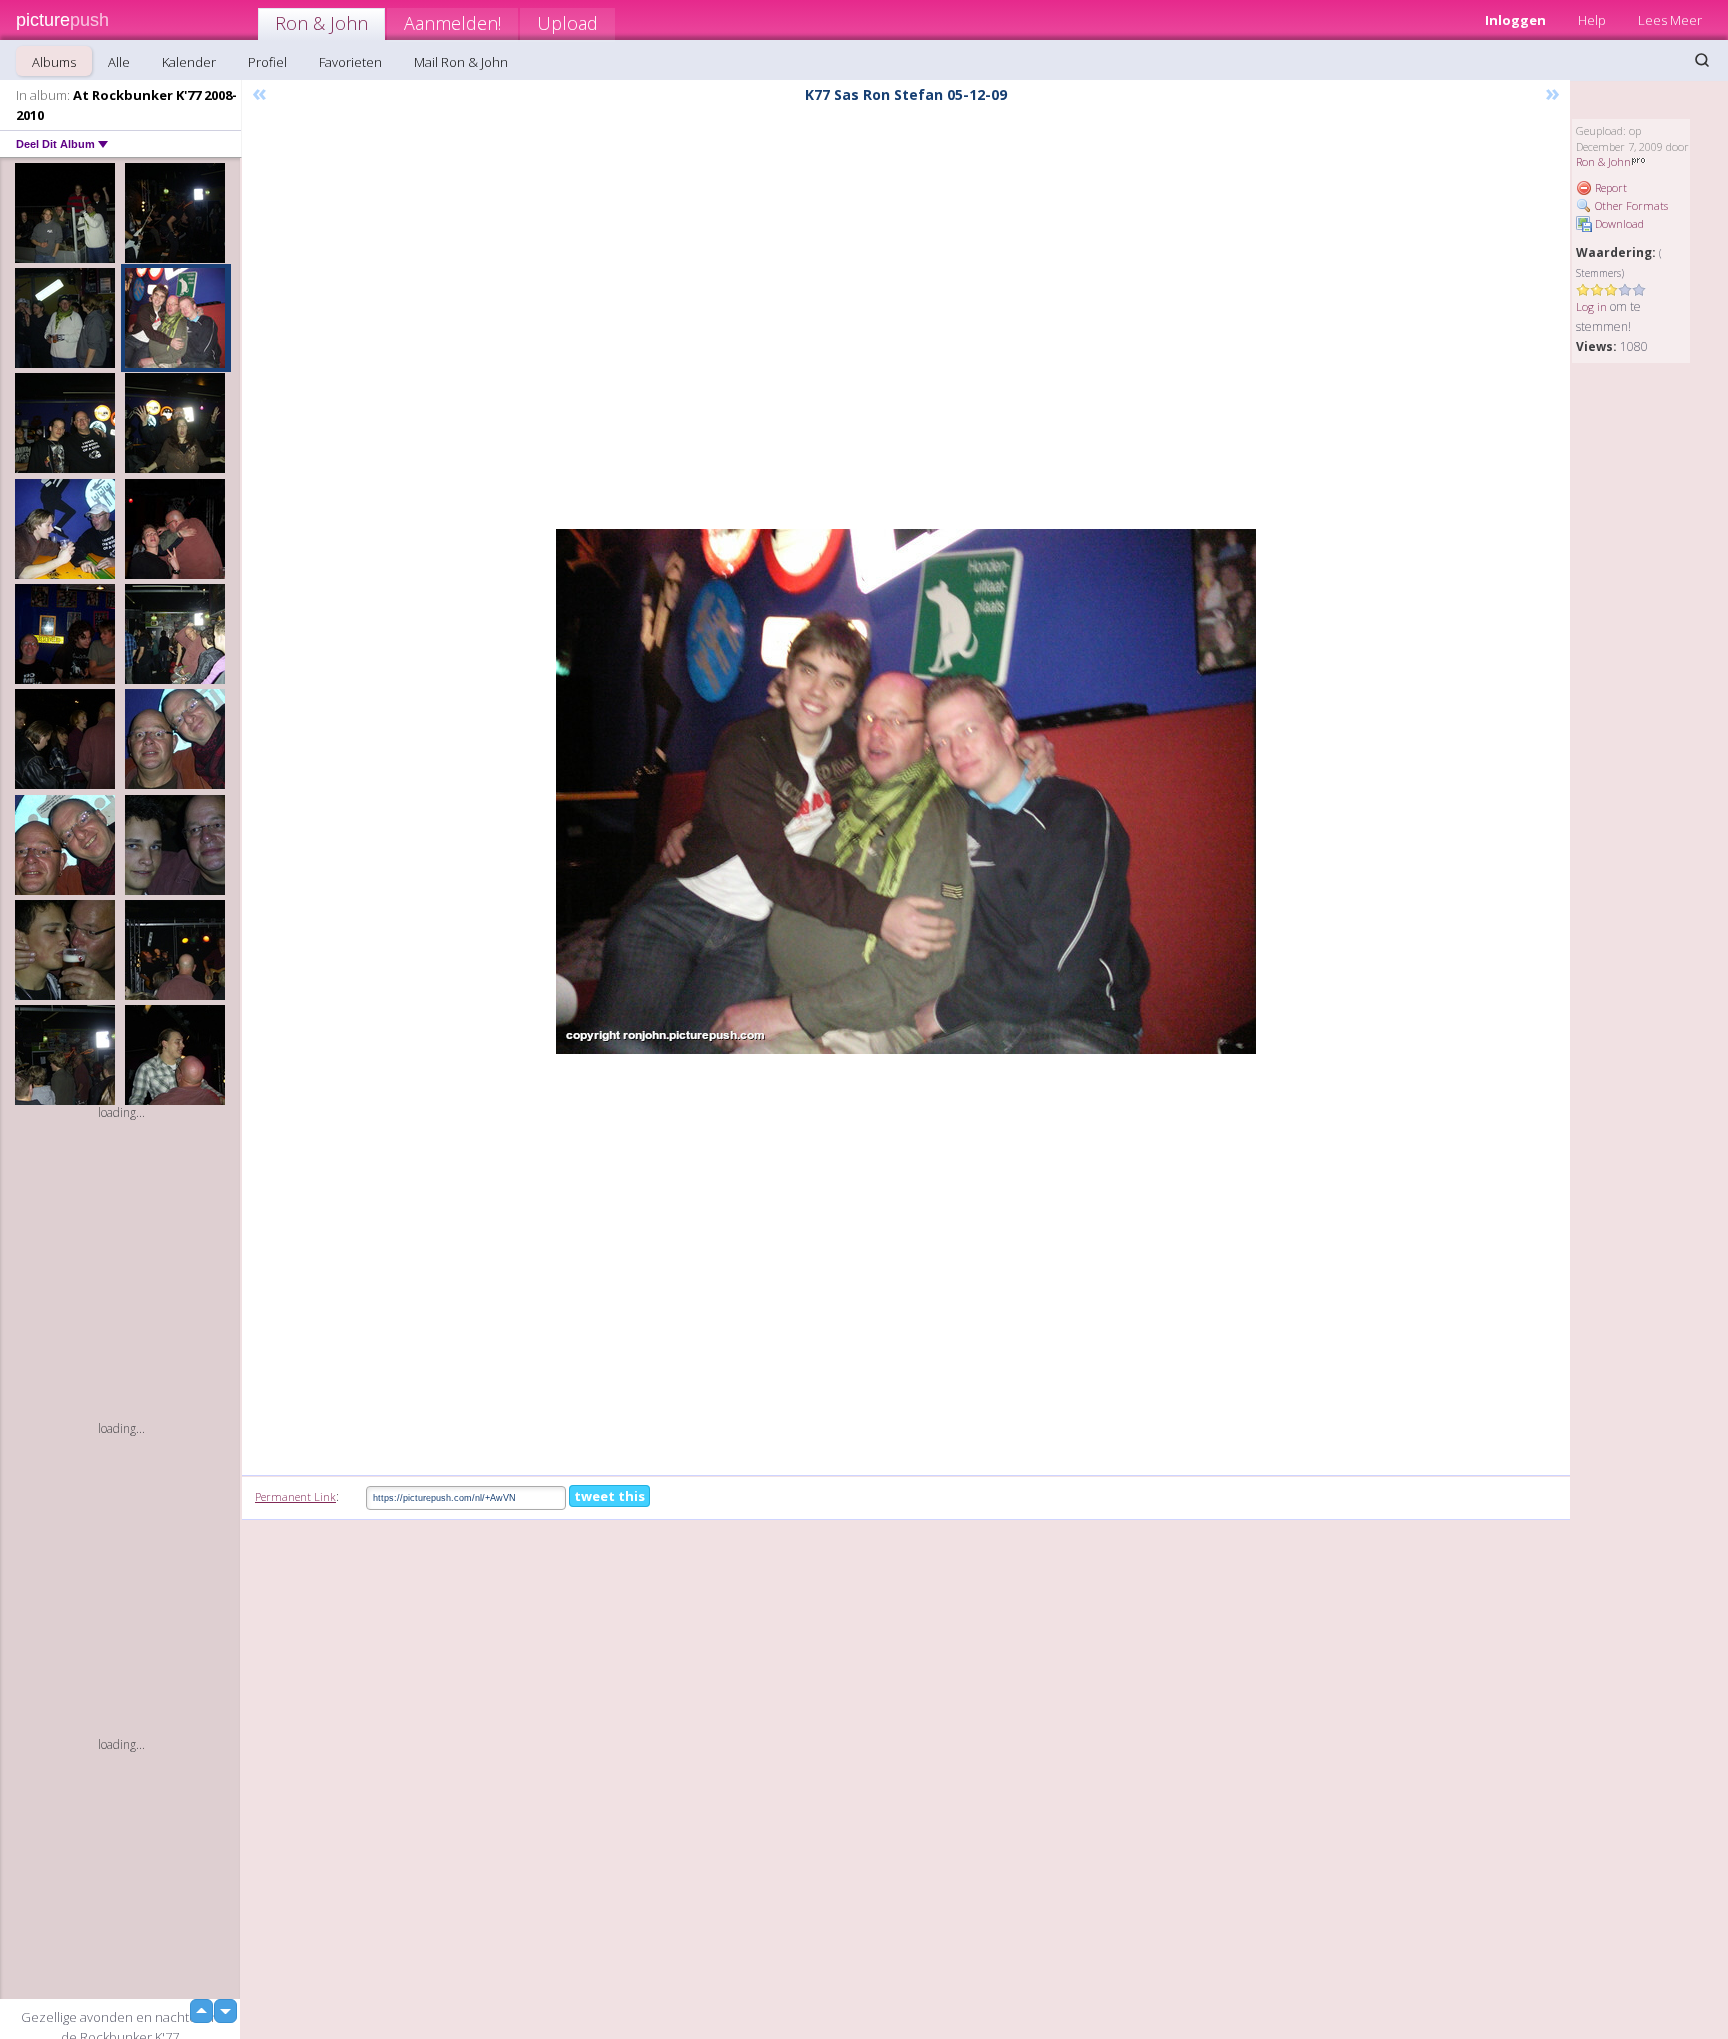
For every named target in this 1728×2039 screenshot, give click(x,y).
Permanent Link (295, 1496)
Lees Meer (1670, 20)
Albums (54, 62)
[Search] (1702, 60)
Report (1609, 187)
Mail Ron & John (461, 62)
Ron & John (321, 23)
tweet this (609, 1496)
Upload (567, 23)
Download (1618, 223)
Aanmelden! (452, 23)
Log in (1591, 306)
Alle (119, 62)
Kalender (189, 62)
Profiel (267, 62)
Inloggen (1515, 20)
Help (1592, 20)
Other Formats (1630, 205)
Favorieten (350, 62)
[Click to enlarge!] (906, 791)
